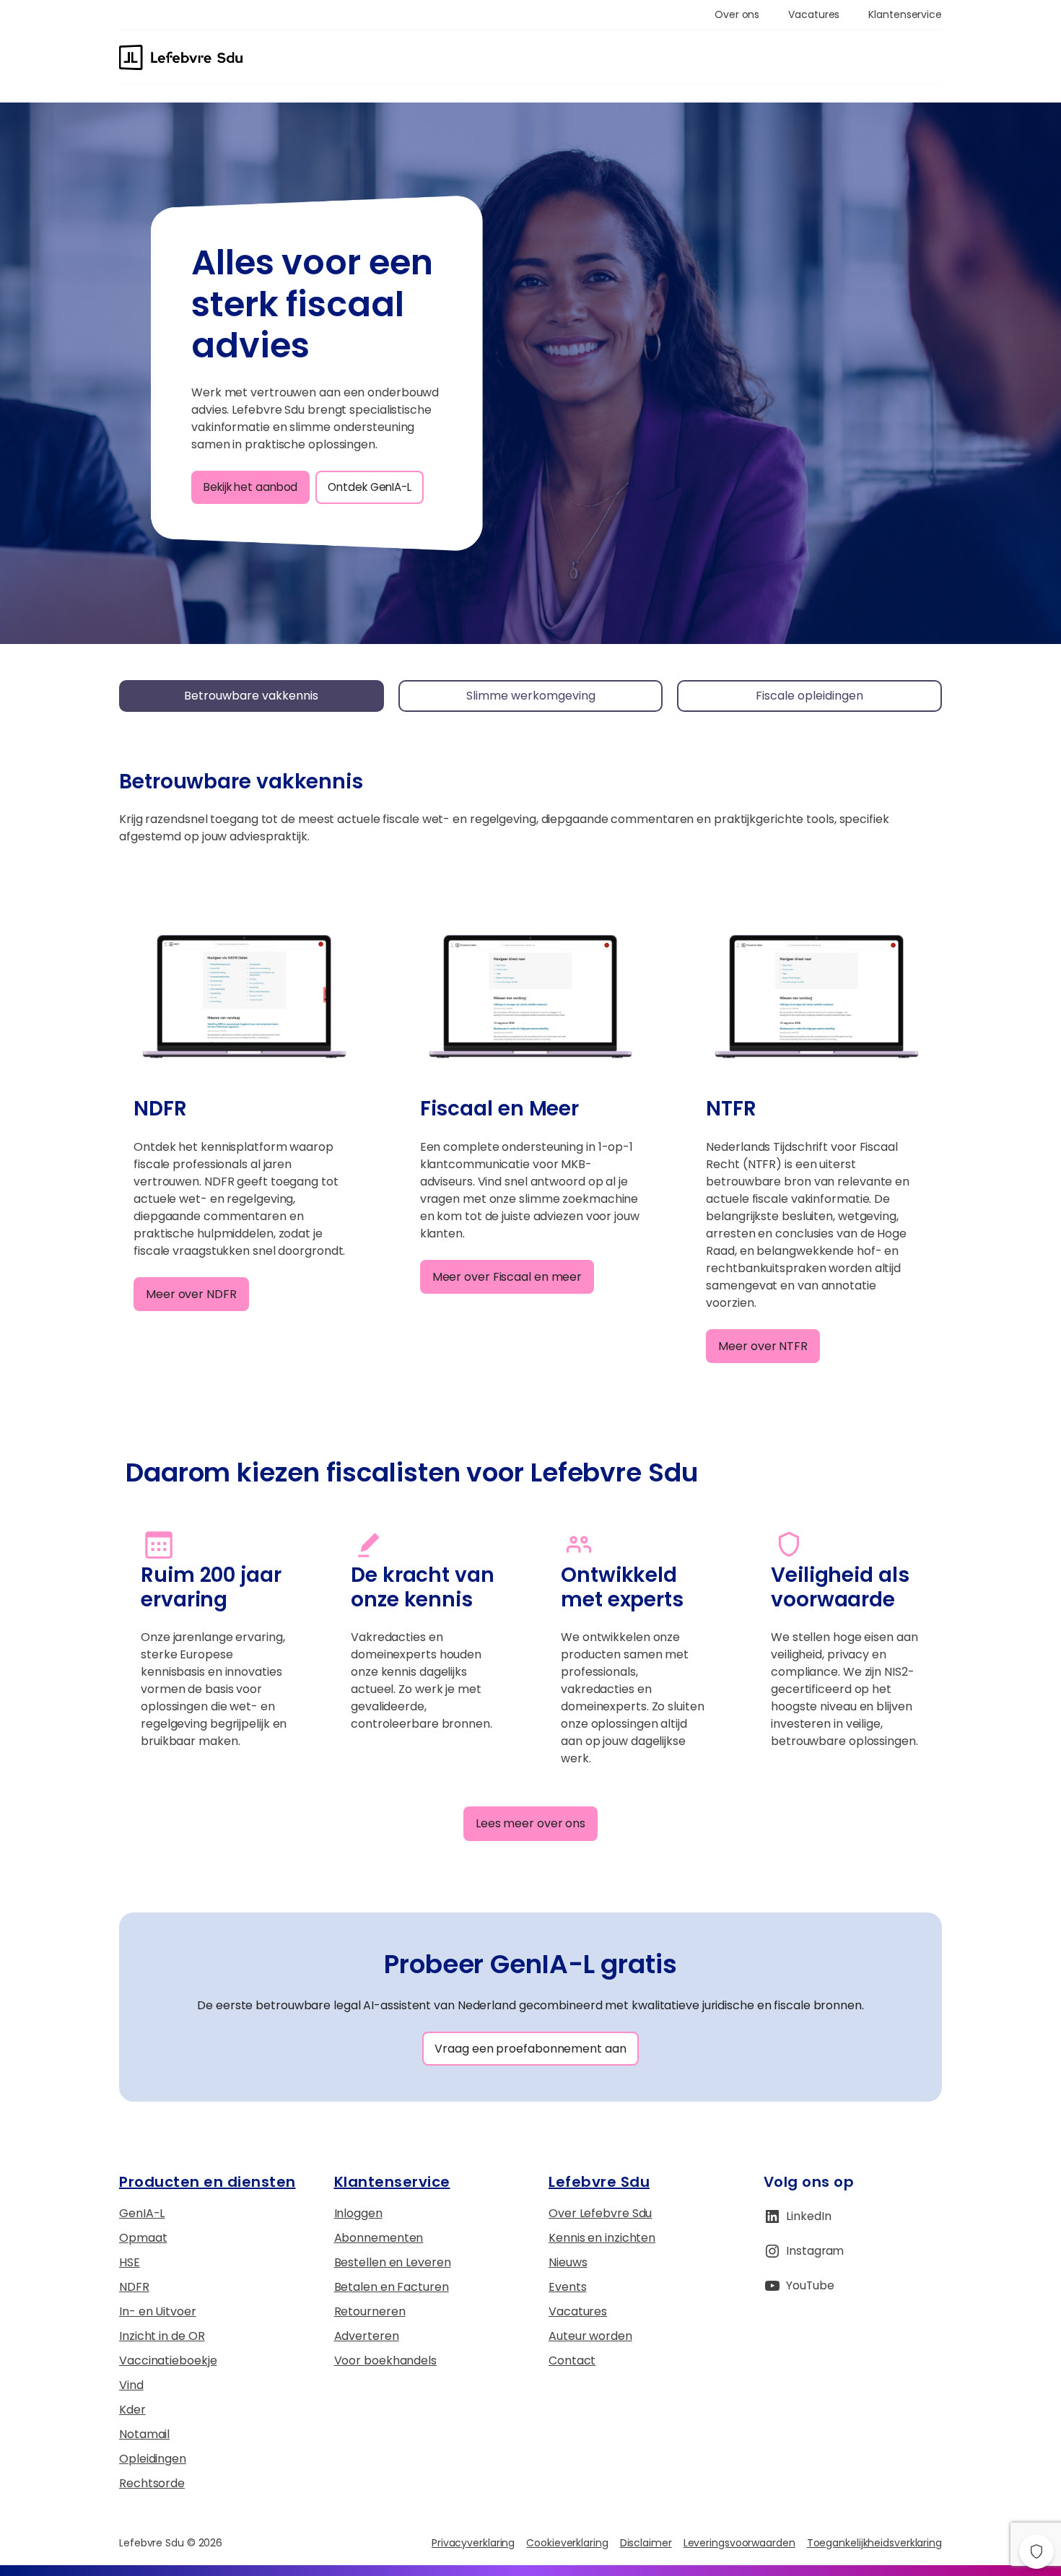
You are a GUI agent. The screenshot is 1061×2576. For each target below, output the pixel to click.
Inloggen (358, 2213)
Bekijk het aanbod (250, 487)
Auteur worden (590, 2336)
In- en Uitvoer (158, 2311)
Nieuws (568, 2262)
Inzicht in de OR (162, 2336)
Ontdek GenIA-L (370, 487)
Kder (132, 2410)
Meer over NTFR (763, 1346)
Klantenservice (392, 2182)
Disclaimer (646, 2543)
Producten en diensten (208, 2182)
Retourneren (370, 2311)
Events (567, 2287)
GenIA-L (142, 2213)
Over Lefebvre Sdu (600, 2213)
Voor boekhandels (385, 2360)
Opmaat (143, 2238)
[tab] (252, 696)
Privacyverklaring (473, 2543)
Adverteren (367, 2336)
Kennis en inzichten (602, 2238)
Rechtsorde (152, 2483)
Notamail (144, 2434)
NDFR (134, 2287)
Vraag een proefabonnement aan (530, 2049)
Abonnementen (379, 2238)
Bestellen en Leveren (393, 2262)
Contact (572, 2360)
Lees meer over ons (530, 1823)
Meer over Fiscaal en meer (507, 1277)
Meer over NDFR (191, 1294)
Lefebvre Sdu (599, 2182)
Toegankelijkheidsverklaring (874, 2543)
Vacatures (578, 2311)
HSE (130, 2262)
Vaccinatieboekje (168, 2360)
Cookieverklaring (567, 2543)
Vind (131, 2385)
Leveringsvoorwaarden (739, 2543)
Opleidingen (153, 2459)
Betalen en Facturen (392, 2287)
